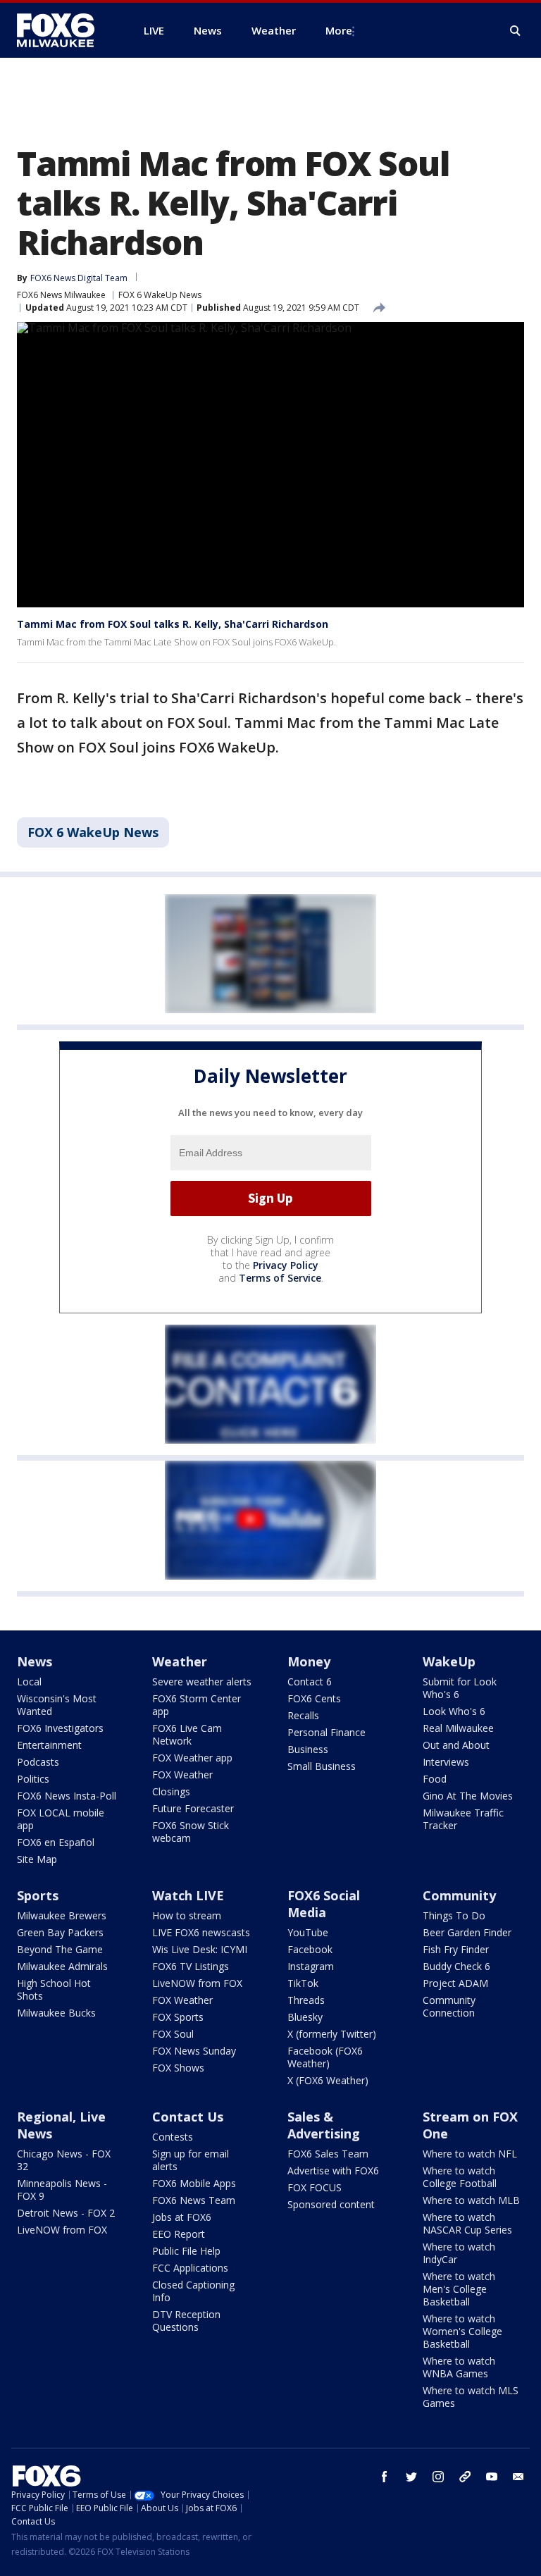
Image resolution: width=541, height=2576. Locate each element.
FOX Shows (178, 2068)
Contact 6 (310, 1682)
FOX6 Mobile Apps (194, 2183)
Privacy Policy (286, 1265)
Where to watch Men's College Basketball (459, 2289)
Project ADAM (455, 1983)
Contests (173, 2137)
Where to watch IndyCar (459, 2253)
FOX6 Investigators (60, 1728)
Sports (38, 1895)
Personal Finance (327, 1732)
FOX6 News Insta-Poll (67, 1796)
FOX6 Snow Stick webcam (191, 1832)
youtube (492, 2477)
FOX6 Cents (314, 1698)
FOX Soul (173, 2034)
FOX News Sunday (194, 2051)
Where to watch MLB (471, 2200)
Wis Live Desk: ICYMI (200, 1949)
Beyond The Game (60, 1949)
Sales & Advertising (324, 2125)
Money (309, 1661)
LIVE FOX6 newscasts (201, 1932)
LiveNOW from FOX (197, 1983)
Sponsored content (331, 2204)
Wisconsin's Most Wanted (57, 1705)
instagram (438, 2477)
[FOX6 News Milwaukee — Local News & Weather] (63, 30)
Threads (306, 2000)
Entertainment (49, 1745)
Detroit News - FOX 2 (66, 2213)
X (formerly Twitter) (332, 2034)
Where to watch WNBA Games (459, 2367)
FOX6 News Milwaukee (61, 295)
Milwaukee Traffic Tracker (463, 1819)
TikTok (303, 1983)
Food (435, 1779)
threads (465, 2477)
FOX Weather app (192, 1758)
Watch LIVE (188, 1895)
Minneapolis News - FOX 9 (62, 2190)
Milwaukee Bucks (56, 2013)
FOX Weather (182, 1775)
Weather (180, 1661)
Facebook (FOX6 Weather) (325, 2057)
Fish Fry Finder (456, 1949)
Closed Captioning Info (193, 2291)
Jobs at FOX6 (182, 2217)
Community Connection (449, 2006)
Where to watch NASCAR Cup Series (467, 2223)
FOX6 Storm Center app (197, 1705)
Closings (171, 1791)
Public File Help (186, 2251)
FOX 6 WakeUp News (160, 295)
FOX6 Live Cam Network (187, 1734)
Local (29, 1682)
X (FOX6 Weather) (328, 2080)
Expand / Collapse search (516, 31)
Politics (33, 1779)
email (518, 2477)
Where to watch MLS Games (471, 2397)
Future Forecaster (193, 1808)
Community (459, 1895)
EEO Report (179, 2234)
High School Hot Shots (54, 1989)
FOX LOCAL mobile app (61, 1819)
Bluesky (305, 2017)
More (339, 30)
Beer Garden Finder (467, 1932)
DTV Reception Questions (186, 2321)
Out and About (456, 1745)
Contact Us (188, 2117)
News (35, 1661)
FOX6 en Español (56, 1842)
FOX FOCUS (315, 2187)
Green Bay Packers (60, 1932)
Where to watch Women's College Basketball (462, 2331)
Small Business (322, 1766)
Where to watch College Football (460, 2177)
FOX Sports (178, 2017)
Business (308, 1749)
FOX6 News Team (194, 2200)
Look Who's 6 (454, 1711)
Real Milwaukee (458, 1728)
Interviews (446, 1762)
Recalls (303, 1715)
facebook (385, 2477)
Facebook (310, 1949)
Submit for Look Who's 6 (460, 1688)
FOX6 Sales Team (328, 2154)
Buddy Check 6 (456, 1966)
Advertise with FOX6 (333, 2171)
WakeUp (449, 1661)
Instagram (311, 1966)
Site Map (37, 1859)
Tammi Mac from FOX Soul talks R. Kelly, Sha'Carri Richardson (173, 624)
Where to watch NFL (470, 2154)
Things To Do (454, 1915)
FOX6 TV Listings (191, 1966)
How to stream (187, 1915)
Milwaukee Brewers (62, 1915)
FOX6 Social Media (324, 1904)
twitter (411, 2477)
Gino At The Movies (468, 1796)
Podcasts (38, 1762)
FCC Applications (190, 2268)
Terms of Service (280, 1278)
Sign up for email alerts (191, 2160)
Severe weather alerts (202, 1682)
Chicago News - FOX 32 (64, 2160)
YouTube (308, 1932)
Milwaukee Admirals (62, 1966)
